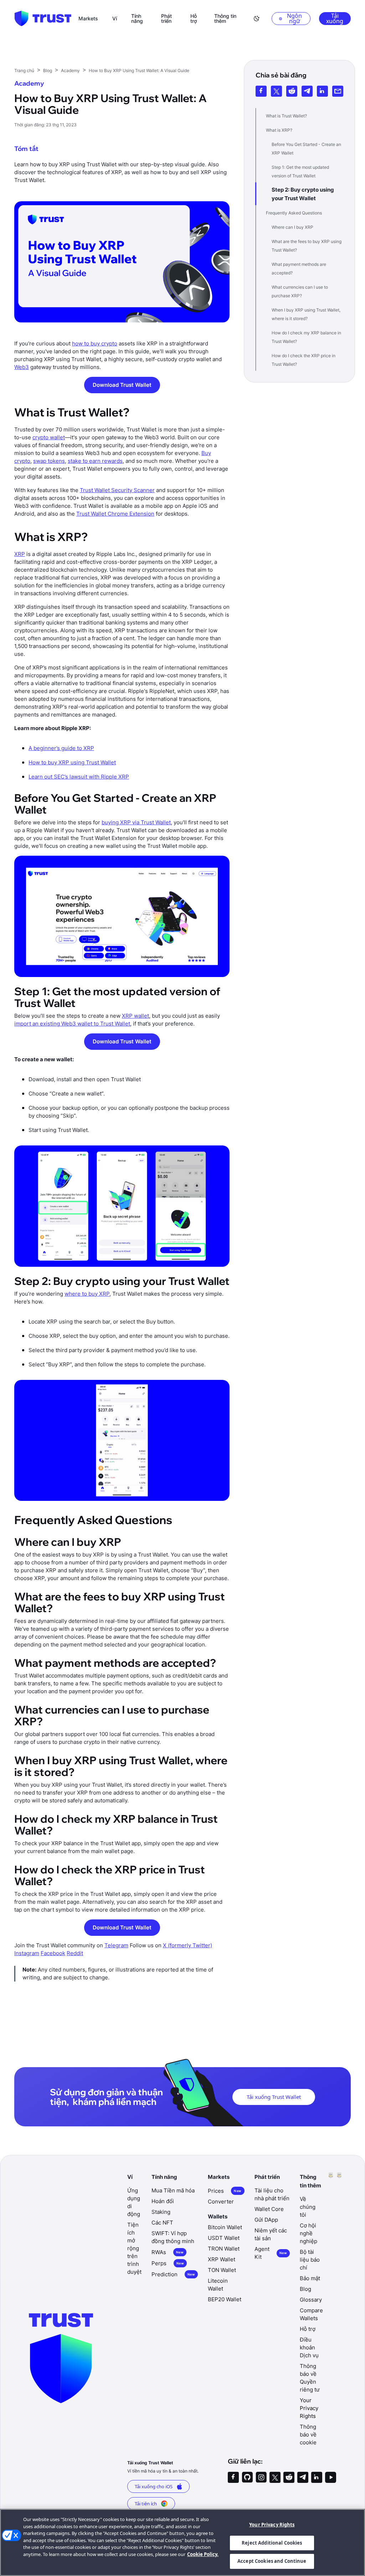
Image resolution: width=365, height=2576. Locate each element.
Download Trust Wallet (122, 385)
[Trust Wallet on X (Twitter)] (275, 2477)
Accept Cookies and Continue (272, 2561)
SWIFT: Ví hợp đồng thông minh (173, 2237)
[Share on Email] (338, 91)
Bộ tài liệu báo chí (310, 2260)
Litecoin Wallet (218, 2285)
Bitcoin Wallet (225, 2227)
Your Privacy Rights (272, 2525)
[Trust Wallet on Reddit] (289, 2477)
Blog (305, 2289)
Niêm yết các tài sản (271, 2234)
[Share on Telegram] (307, 91)
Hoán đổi (163, 2201)
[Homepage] (43, 19)
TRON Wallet (224, 2249)
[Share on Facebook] (261, 91)
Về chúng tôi (308, 2207)
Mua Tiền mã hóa (173, 2190)
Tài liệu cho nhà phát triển (272, 2194)
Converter (221, 2202)
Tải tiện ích (146, 2504)
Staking (161, 2212)
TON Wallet (222, 2270)
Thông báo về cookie (308, 2435)
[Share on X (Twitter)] (276, 91)
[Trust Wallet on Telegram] (303, 2477)
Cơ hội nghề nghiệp (309, 2233)
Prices (225, 2191)
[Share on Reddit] (292, 91)
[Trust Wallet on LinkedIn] (317, 2477)
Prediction (173, 2274)
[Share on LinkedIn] (322, 91)
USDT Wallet (224, 2238)
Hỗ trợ (308, 2329)
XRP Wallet (222, 2259)
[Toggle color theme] (257, 19)
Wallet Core (269, 2209)
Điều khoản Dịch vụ (309, 2347)
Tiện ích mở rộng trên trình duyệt (134, 2248)
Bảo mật (310, 2278)
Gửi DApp (266, 2220)
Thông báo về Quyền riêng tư (310, 2378)
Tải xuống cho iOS (154, 2486)
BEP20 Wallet (225, 2299)
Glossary (311, 2300)
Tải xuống (335, 19)
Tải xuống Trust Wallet (274, 2097)
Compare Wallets (311, 2314)
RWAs (168, 2252)
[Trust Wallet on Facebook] (233, 2477)
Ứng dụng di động (134, 2202)
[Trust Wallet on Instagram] (261, 2477)
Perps (168, 2263)
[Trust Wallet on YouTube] (331, 2477)
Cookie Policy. (203, 2554)
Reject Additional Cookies (272, 2543)
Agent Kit (271, 2253)
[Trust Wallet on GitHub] (247, 2477)
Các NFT (162, 2223)
